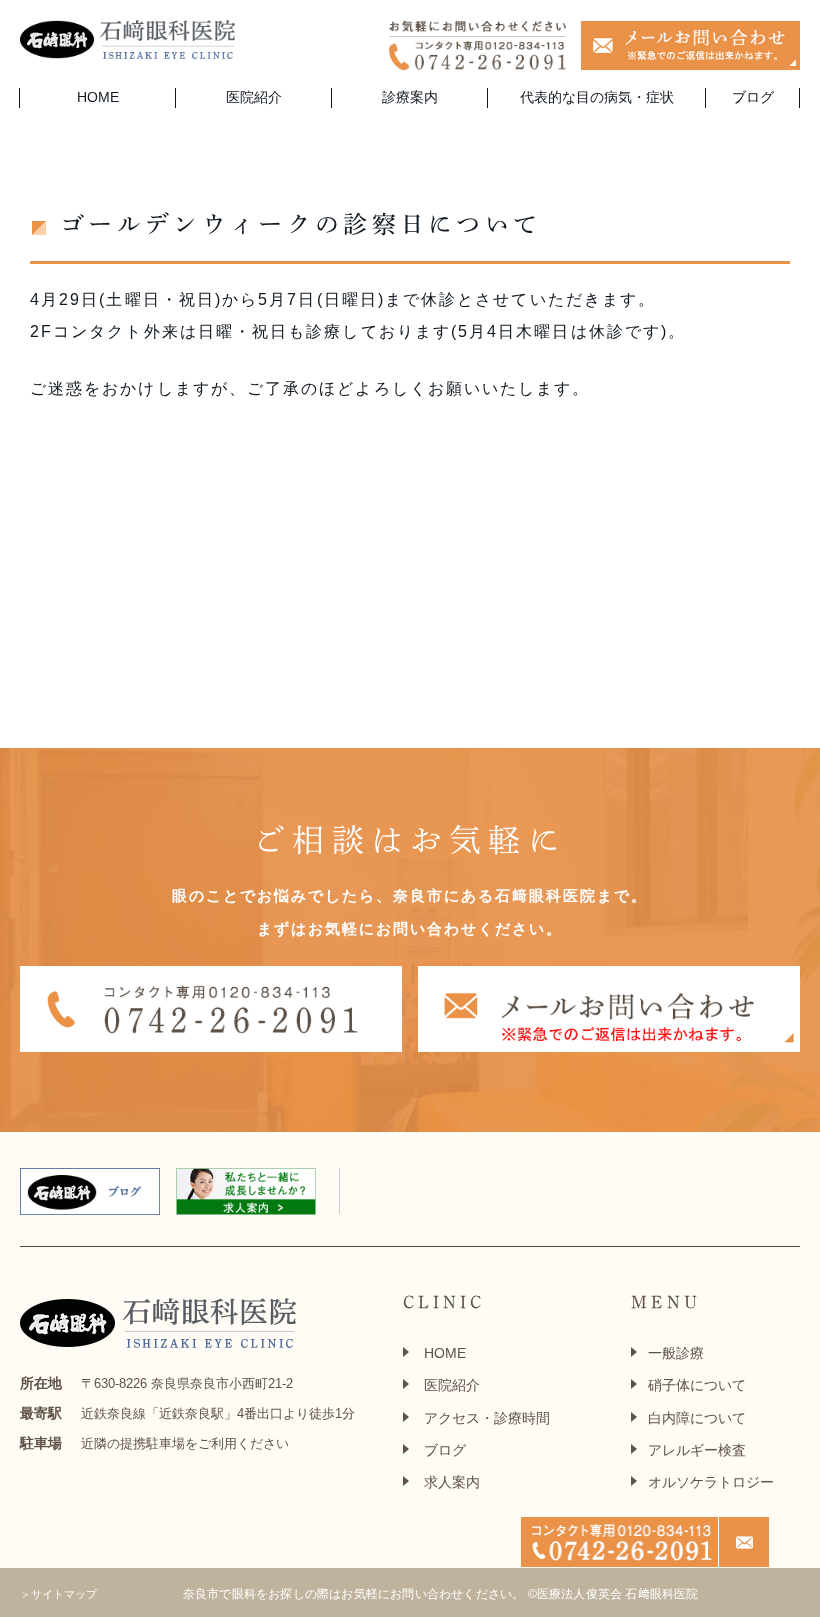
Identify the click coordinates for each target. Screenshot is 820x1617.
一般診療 (676, 1353)
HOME (98, 97)
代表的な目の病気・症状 (597, 97)
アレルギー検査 (697, 1450)
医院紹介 (452, 1385)
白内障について (697, 1418)
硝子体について (697, 1385)
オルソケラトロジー (711, 1482)
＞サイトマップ (58, 1594)
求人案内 (452, 1482)
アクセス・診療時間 (487, 1418)
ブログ (753, 97)
